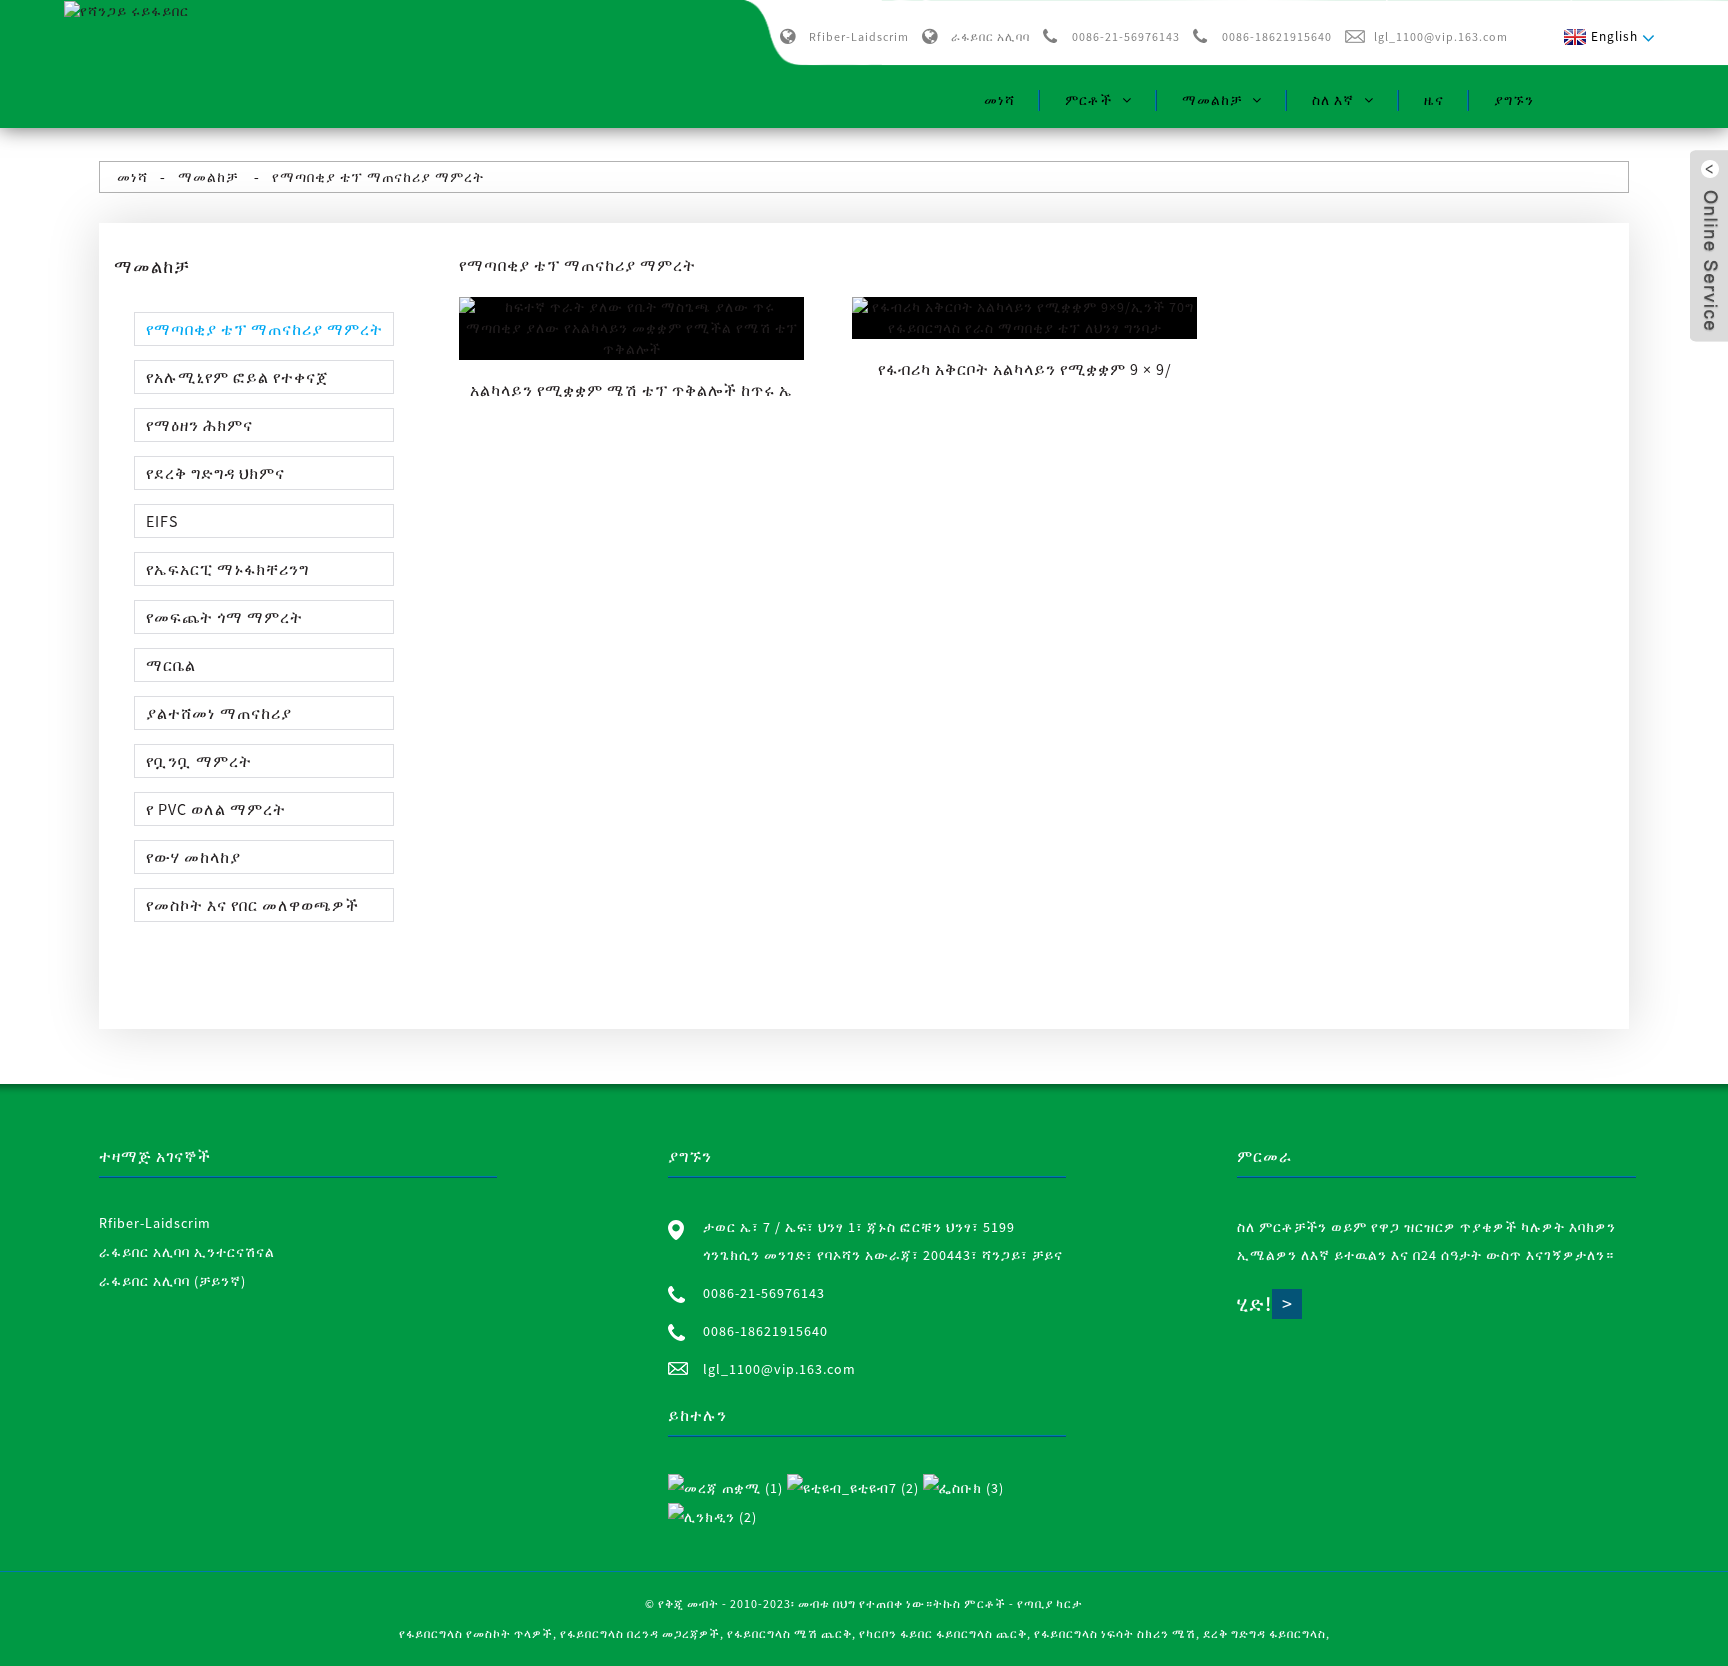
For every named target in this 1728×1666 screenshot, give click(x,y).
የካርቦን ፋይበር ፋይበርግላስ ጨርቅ (943, 1633)
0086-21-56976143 (1126, 36)
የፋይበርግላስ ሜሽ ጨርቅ (789, 1633)
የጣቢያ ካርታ (1050, 1603)
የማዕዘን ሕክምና (199, 425)
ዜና (1434, 100)
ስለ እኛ (1333, 100)
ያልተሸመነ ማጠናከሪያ (219, 713)
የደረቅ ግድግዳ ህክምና (215, 473)
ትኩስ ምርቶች (969, 1603)
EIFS (162, 521)
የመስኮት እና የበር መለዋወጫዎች (252, 905)
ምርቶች (1088, 100)
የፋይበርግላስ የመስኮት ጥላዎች (476, 1633)
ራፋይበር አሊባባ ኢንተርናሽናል (187, 1252)
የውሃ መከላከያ (193, 857)
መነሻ (999, 100)
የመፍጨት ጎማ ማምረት (224, 617)
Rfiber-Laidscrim (859, 36)
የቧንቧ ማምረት (199, 761)
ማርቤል (171, 665)
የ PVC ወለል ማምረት (216, 809)
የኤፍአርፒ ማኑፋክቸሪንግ (227, 569)
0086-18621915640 (1277, 36)
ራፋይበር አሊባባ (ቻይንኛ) (172, 1281)
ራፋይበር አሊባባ (990, 36)
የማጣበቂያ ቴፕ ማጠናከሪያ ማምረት (378, 177)
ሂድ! (1254, 1303)
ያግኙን (1514, 100)
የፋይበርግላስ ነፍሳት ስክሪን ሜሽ (1115, 1633)
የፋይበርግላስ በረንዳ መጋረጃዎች (640, 1633)
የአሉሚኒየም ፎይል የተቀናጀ (237, 377)
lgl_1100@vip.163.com (1441, 36)
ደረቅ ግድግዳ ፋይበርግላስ (1264, 1633)
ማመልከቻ (1212, 100)
